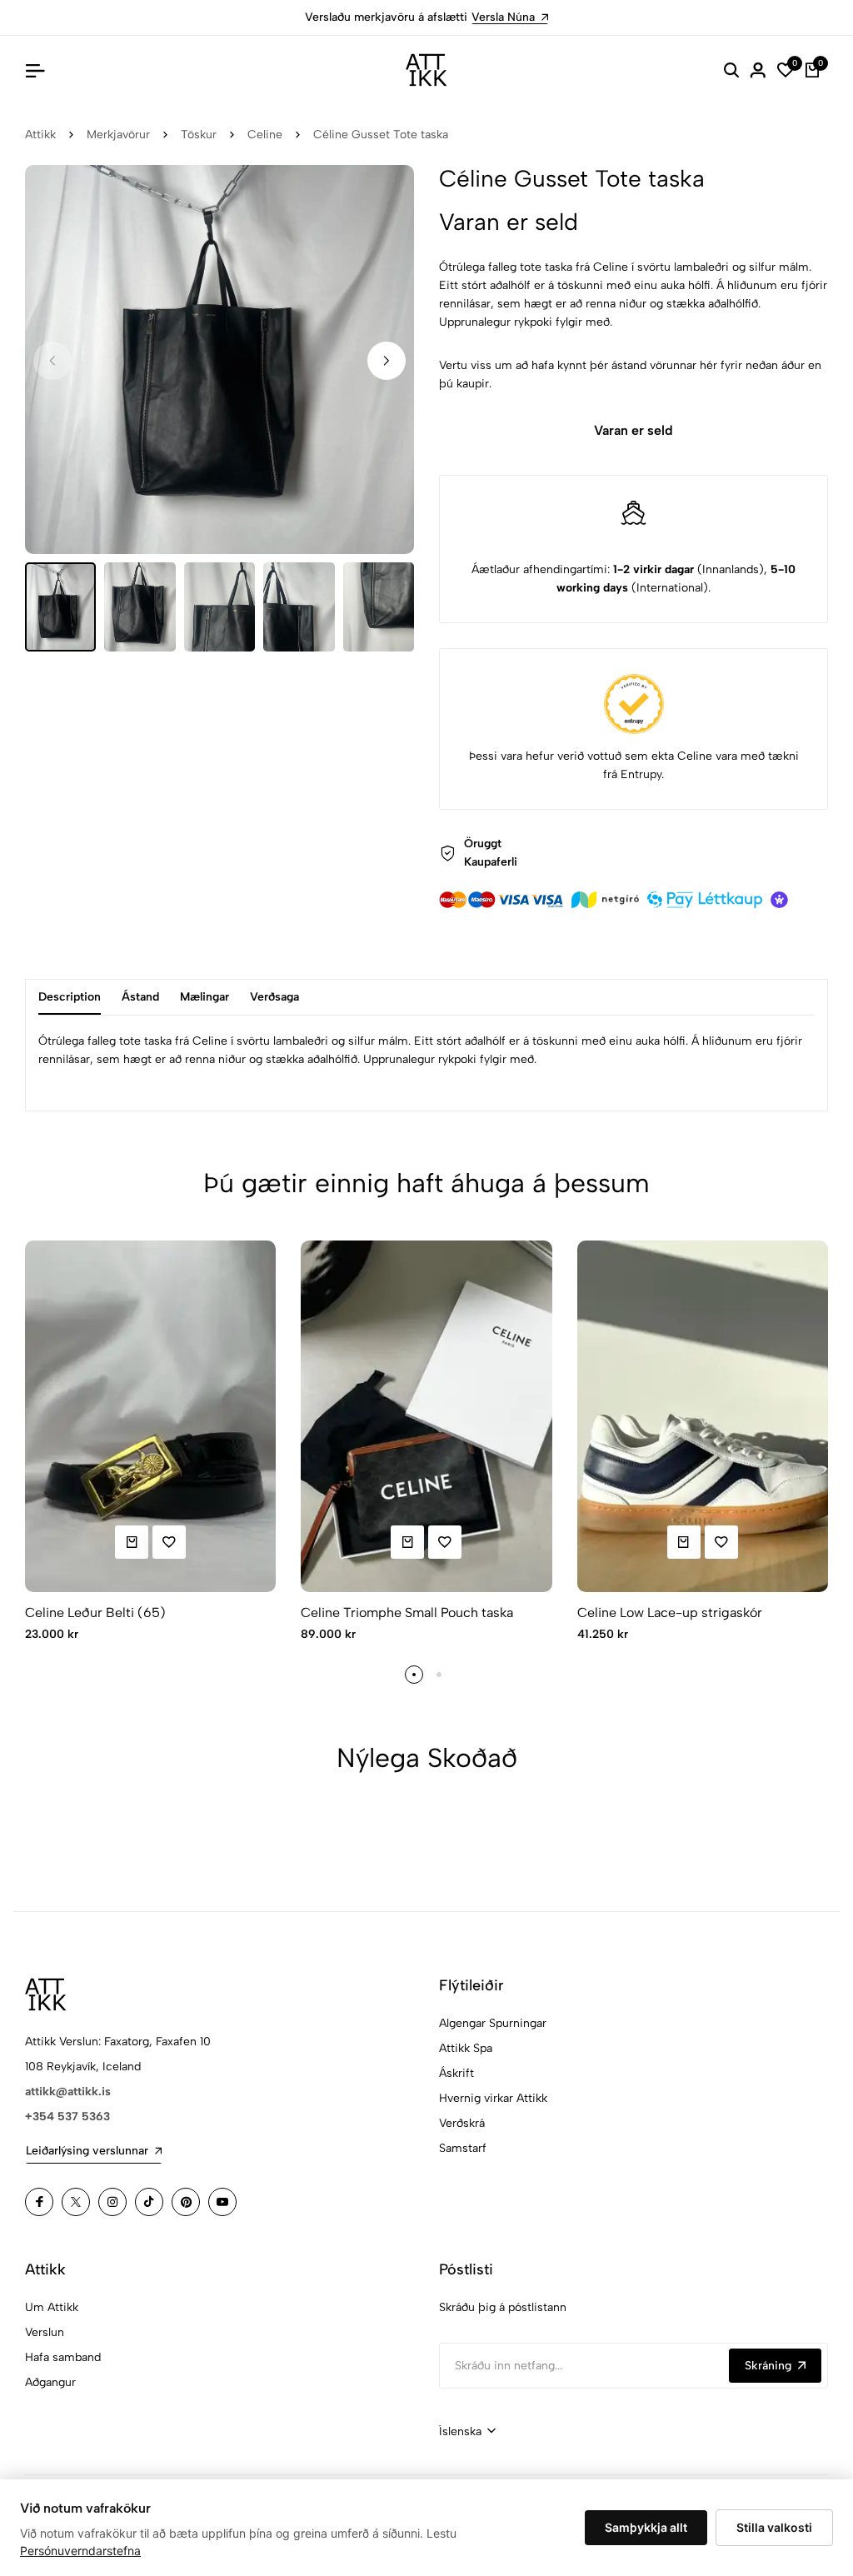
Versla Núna (503, 17)
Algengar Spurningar (493, 2023)
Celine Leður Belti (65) (95, 1612)
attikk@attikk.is (68, 2092)
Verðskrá (462, 2123)
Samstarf (463, 2148)
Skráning (768, 2366)
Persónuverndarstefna (80, 2551)
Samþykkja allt (646, 2527)
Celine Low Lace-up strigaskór (670, 1612)
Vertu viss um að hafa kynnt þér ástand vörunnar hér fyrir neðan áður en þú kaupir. (630, 374)
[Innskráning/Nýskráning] (758, 70)
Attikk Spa (466, 2048)
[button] (387, 361)
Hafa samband (63, 2357)
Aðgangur (50, 2382)
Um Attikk (52, 2307)
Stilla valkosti (774, 2527)
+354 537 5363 (67, 2117)
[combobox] (467, 2432)
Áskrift (456, 2073)
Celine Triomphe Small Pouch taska (407, 1612)
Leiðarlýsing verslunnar (87, 2151)
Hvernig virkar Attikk (493, 2098)
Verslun (45, 2332)
